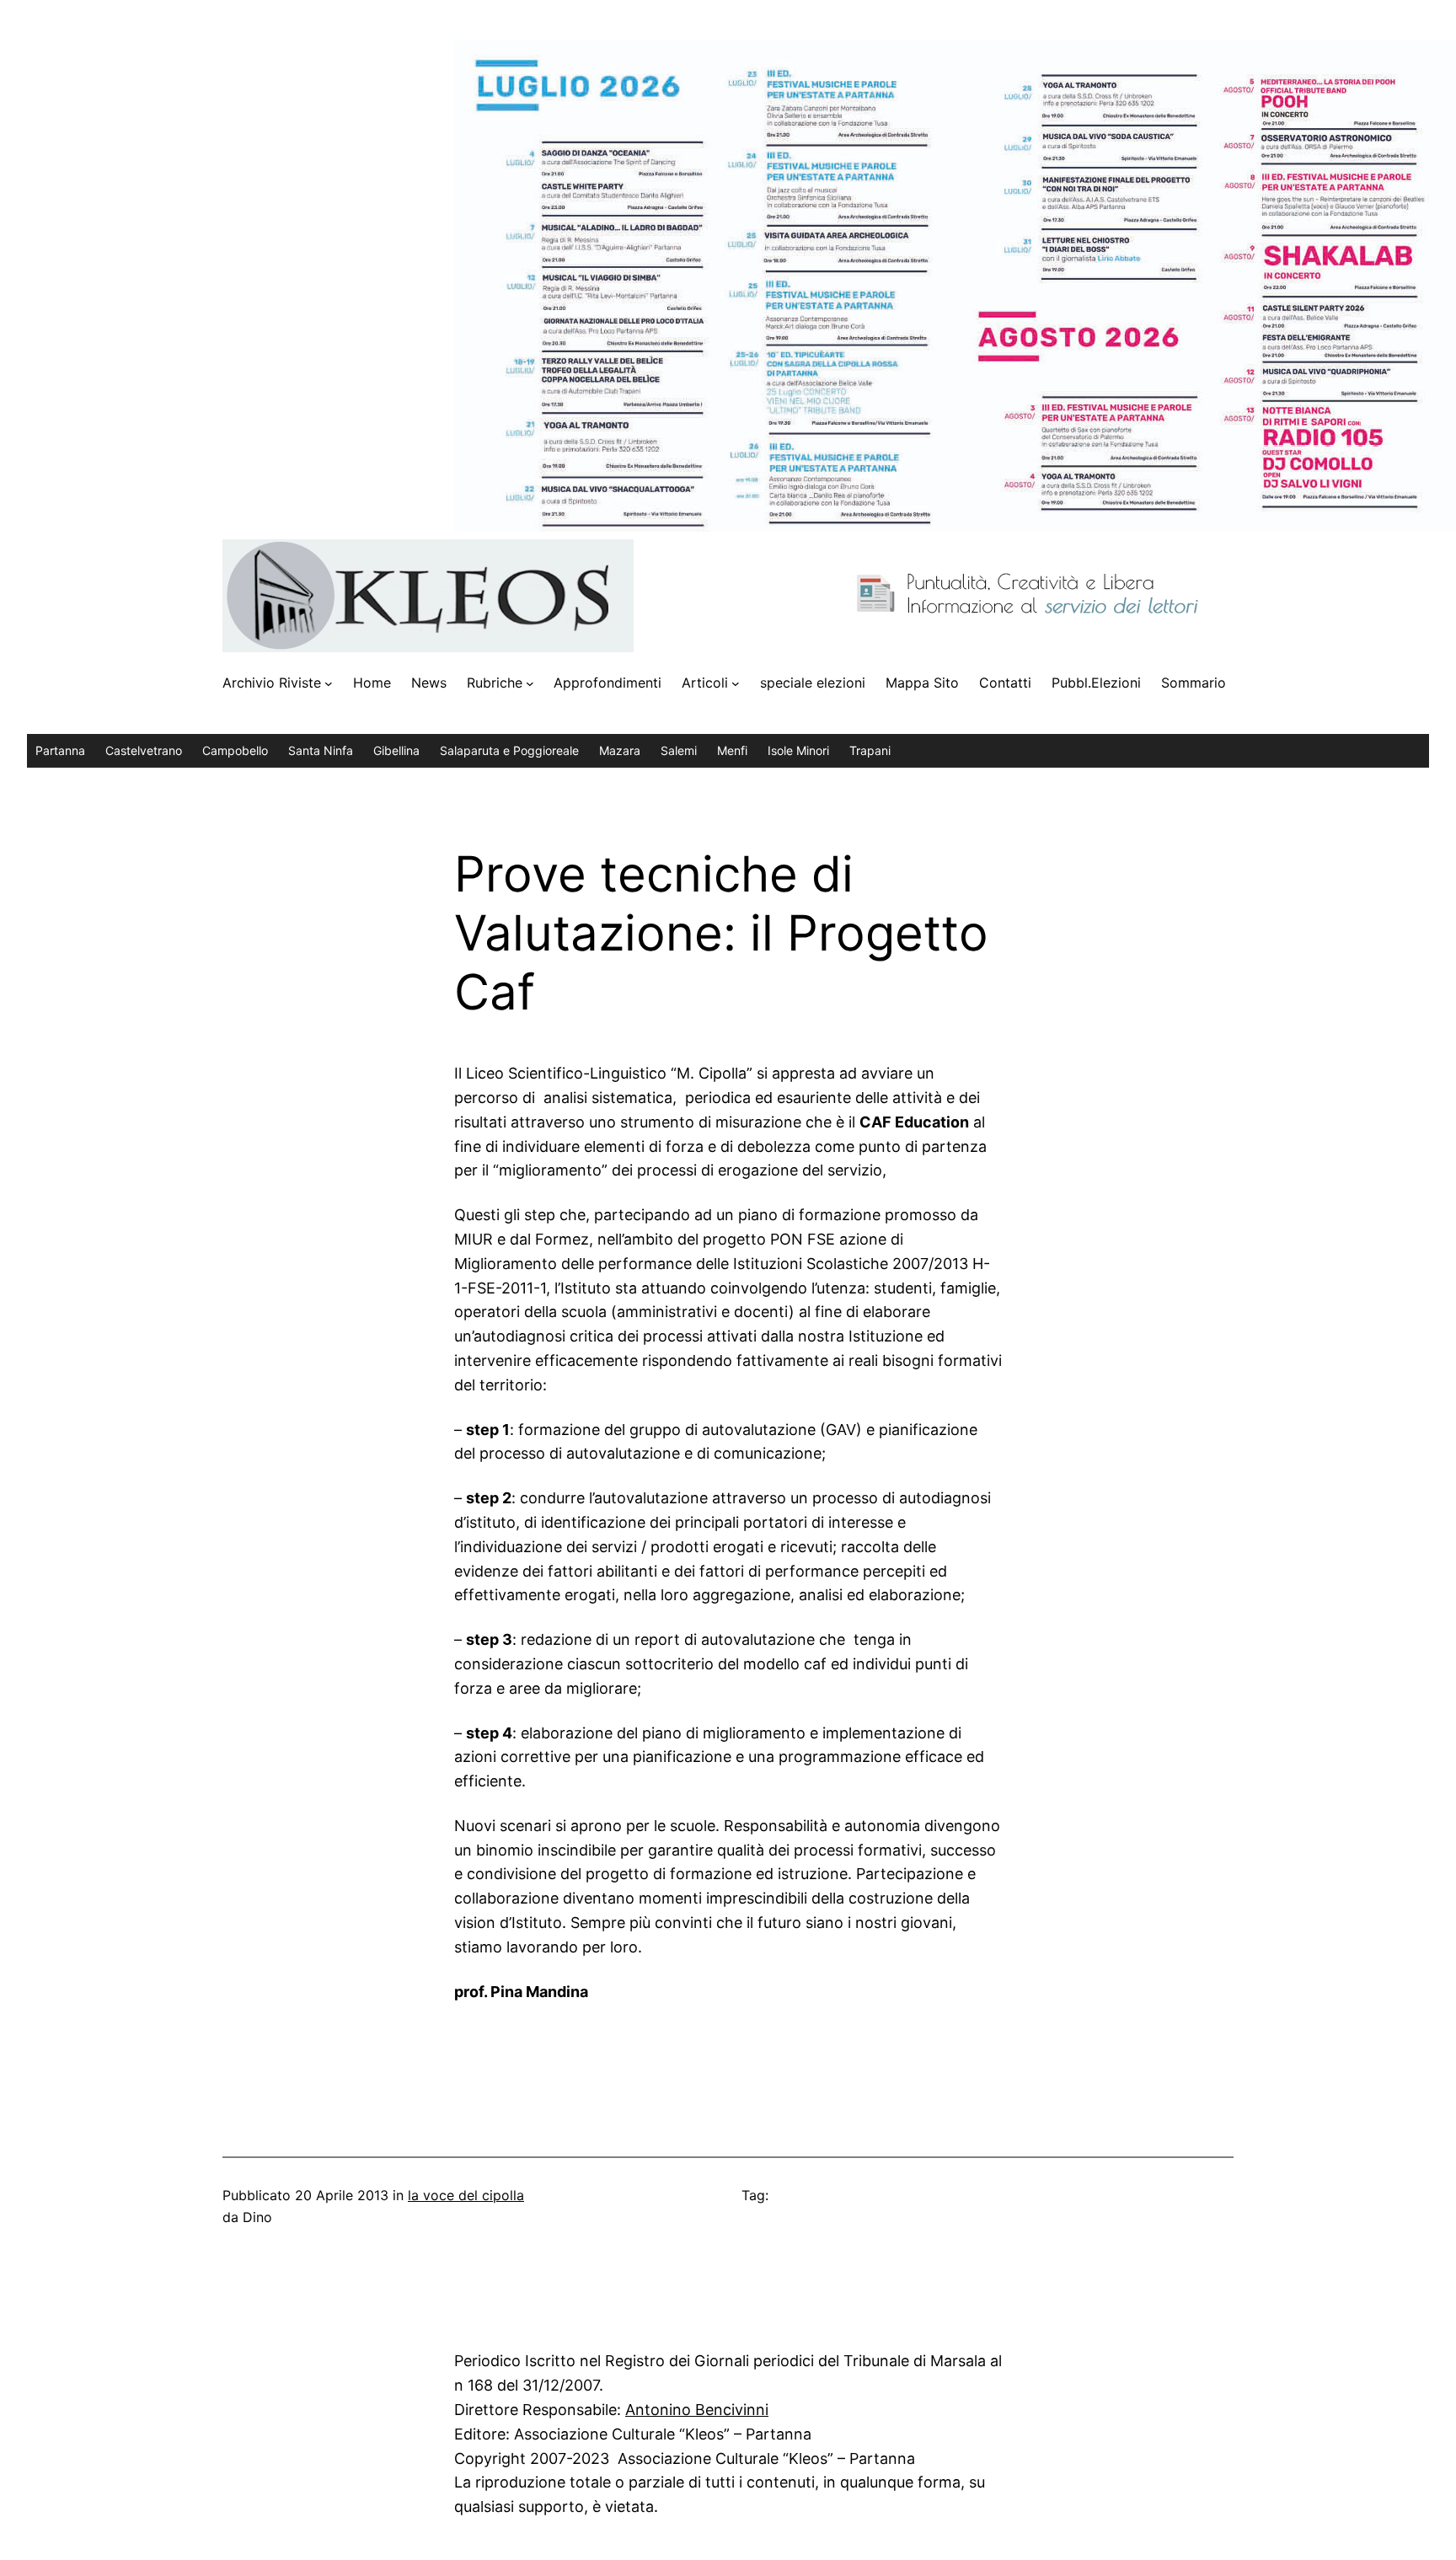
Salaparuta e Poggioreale (509, 750)
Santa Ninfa (321, 750)
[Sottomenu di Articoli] (736, 683)
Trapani (870, 750)
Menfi (732, 750)
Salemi (679, 750)
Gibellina (396, 750)
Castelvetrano (144, 750)
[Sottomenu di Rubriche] (530, 683)
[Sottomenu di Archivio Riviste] (329, 683)
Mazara (620, 750)
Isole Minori (798, 750)
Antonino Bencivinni (697, 2410)
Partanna (60, 750)
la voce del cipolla (466, 2195)
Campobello (235, 750)
